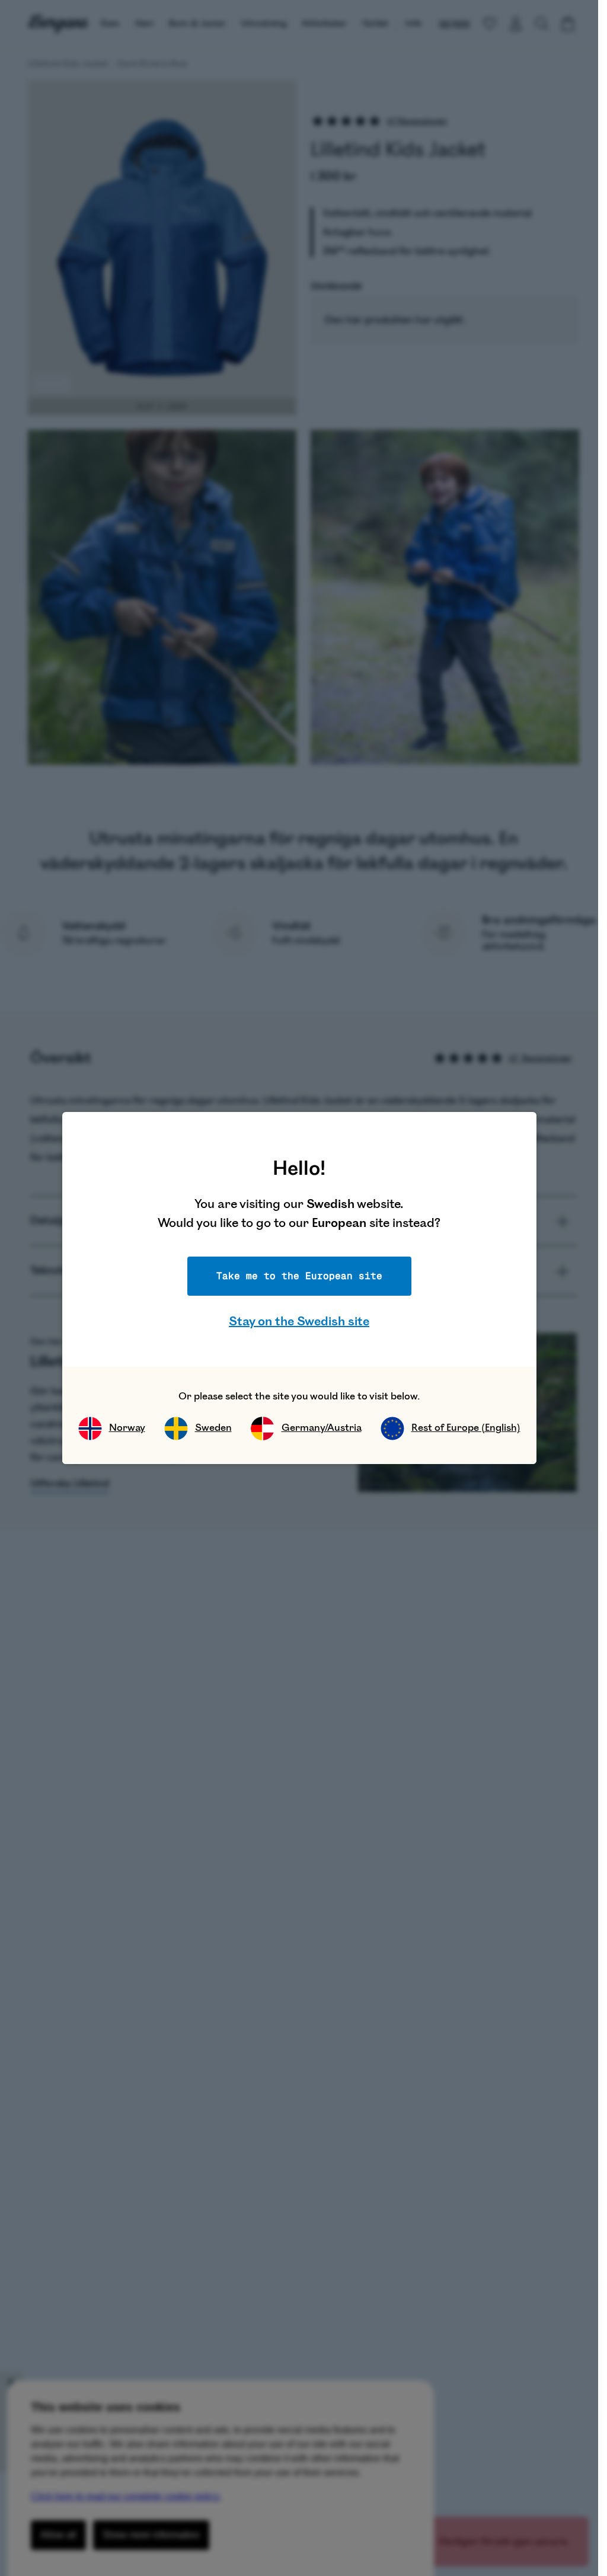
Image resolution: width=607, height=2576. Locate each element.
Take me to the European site (299, 1276)
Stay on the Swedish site (299, 1321)
